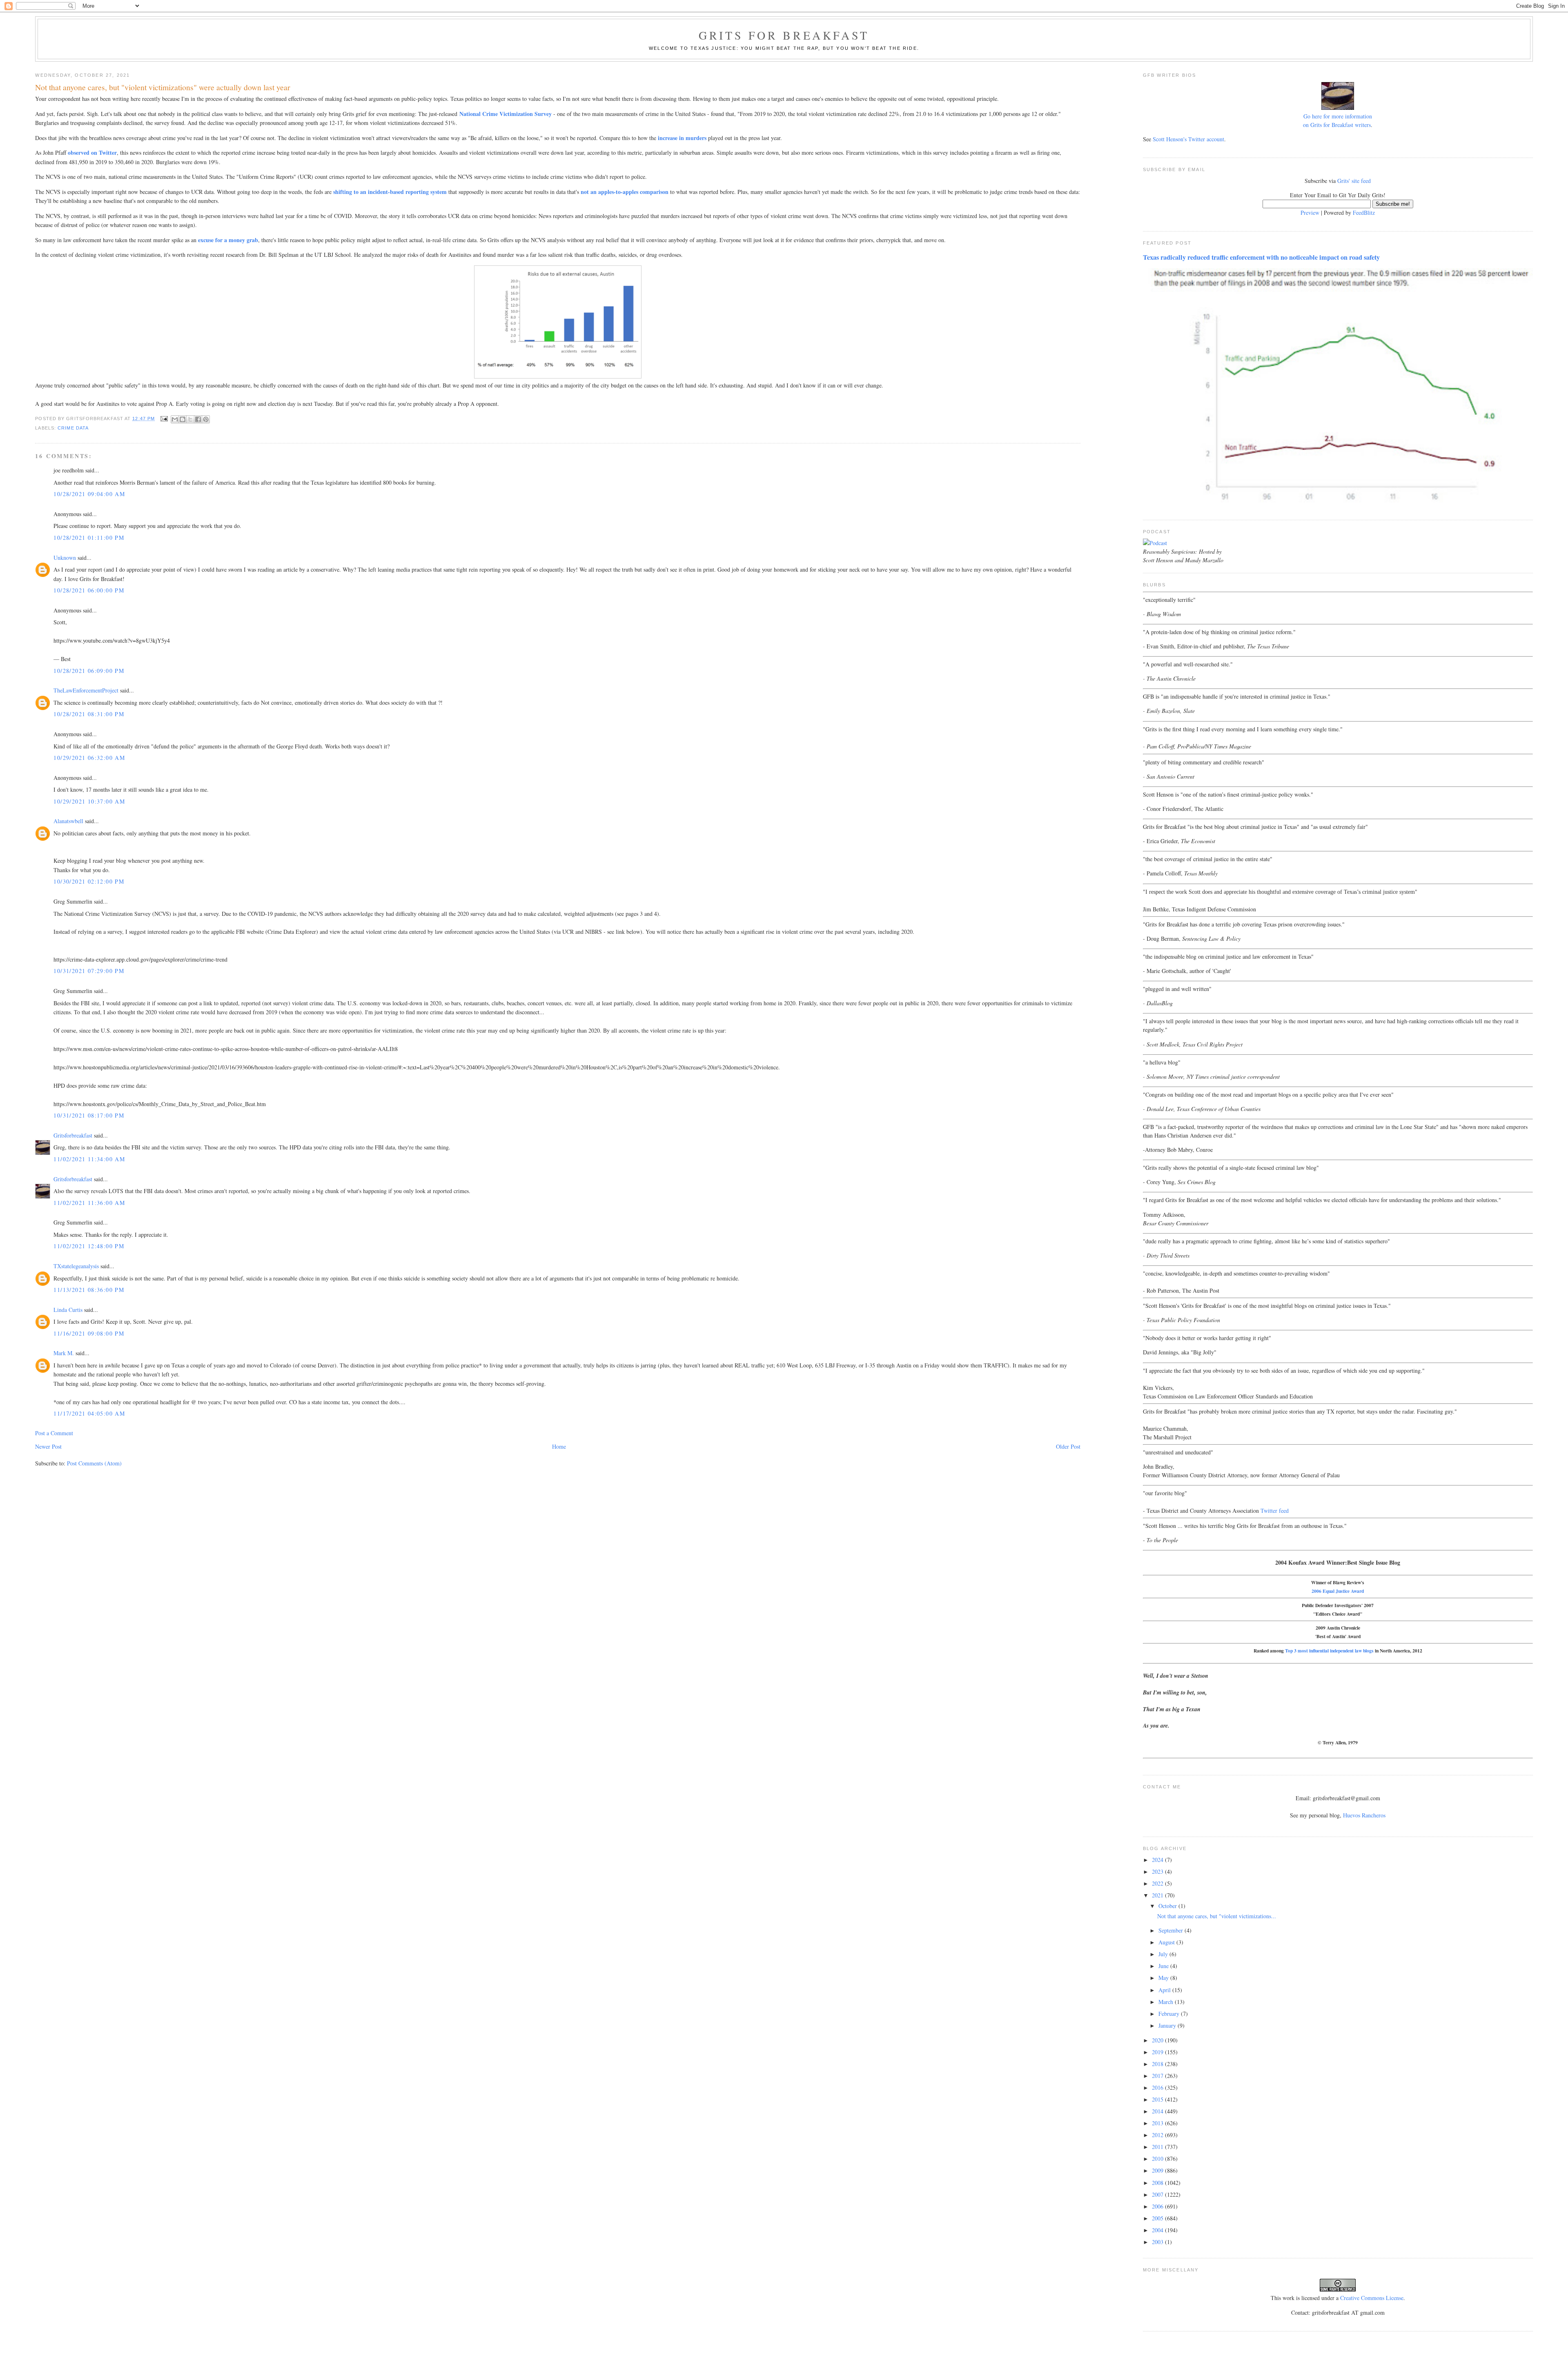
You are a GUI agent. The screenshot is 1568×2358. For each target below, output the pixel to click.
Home (559, 1446)
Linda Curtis (68, 1310)
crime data (73, 428)
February (1170, 2014)
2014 (1158, 2111)
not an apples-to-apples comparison (625, 192)
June (1164, 1966)
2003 (1158, 2242)
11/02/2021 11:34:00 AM (89, 1159)
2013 (1158, 2123)
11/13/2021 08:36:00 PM (89, 1290)
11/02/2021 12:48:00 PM (89, 1246)
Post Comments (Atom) (94, 1463)
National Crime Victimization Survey (506, 114)
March (1167, 2002)
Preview (1310, 213)
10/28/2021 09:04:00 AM (89, 494)
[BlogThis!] (183, 419)
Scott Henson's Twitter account (1188, 139)
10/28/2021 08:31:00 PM (89, 714)
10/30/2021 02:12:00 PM (89, 881)
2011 (1158, 2147)
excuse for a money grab (228, 240)
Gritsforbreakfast (73, 1135)
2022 (1158, 1883)
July (1164, 1954)
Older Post (1068, 1446)
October (1168, 1906)
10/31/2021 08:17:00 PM (89, 1115)
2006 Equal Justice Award (1338, 1591)
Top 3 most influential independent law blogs (1329, 1651)
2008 (1158, 2183)
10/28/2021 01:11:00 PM (89, 538)
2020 (1158, 2040)
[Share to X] (190, 419)
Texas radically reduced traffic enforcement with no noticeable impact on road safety (1261, 257)
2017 (1158, 2076)
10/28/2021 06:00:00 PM (89, 590)
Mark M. (64, 1353)
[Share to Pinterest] (206, 419)
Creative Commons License (1372, 2298)
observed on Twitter (92, 153)
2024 (1158, 1860)
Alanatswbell (68, 821)
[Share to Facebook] (198, 419)
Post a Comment (54, 1433)
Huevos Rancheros (1364, 1815)
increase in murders (682, 138)
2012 (1158, 2135)
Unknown (65, 558)
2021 (1158, 1895)
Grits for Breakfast (784, 35)
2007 (1158, 2194)
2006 (1158, 2206)
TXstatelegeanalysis (76, 1266)
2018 (1158, 2064)
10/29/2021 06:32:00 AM (89, 758)
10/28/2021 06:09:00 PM (89, 671)
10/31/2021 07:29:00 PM (89, 971)
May (1164, 1978)
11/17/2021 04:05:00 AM (89, 1413)
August (1167, 1942)
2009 (1158, 2170)
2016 (1158, 2087)
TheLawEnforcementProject (86, 690)
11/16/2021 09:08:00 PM (89, 1333)
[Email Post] (164, 419)
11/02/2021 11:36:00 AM (89, 1203)
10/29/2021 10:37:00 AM (89, 801)
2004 (1158, 2230)
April (1165, 1990)
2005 (1158, 2218)
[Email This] (175, 419)
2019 (1158, 2052)
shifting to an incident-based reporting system (390, 192)
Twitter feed (1275, 1511)
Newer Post (48, 1446)
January (1168, 2025)
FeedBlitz (1364, 213)
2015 (1158, 2099)
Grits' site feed (1354, 181)
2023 (1158, 1871)
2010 (1158, 2159)
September (1172, 1930)
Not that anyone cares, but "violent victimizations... (1217, 1916)
